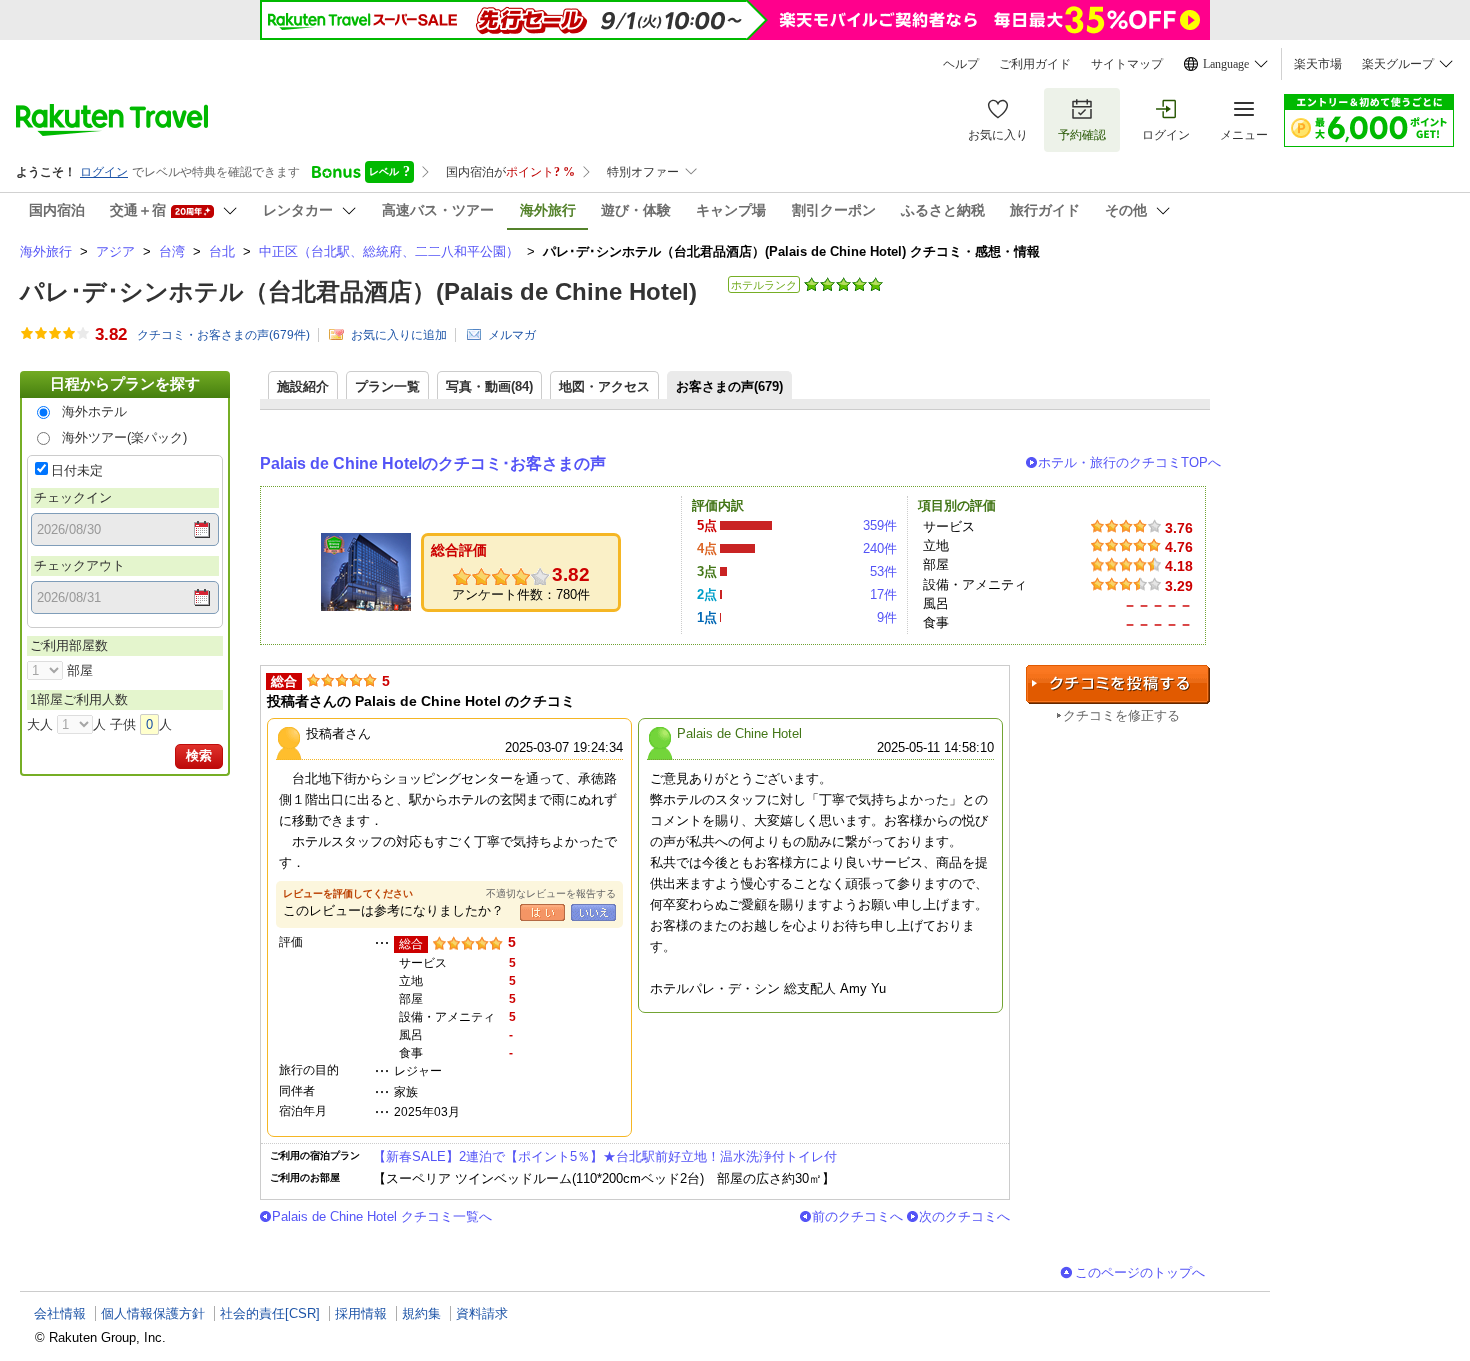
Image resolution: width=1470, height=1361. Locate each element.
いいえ (593, 912)
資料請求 (482, 1313)
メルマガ (512, 335)
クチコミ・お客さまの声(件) (223, 335)
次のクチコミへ (964, 1216)
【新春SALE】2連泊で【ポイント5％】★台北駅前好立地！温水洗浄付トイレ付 (605, 1156)
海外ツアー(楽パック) (124, 437)
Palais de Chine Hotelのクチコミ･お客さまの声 (433, 463)
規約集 (421, 1313)
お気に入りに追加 (399, 335)
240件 (880, 548)
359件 (880, 525)
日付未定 (77, 470)
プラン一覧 (387, 386)
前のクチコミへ (857, 1216)
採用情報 (361, 1313)
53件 (883, 571)
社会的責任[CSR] (270, 1313)
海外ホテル (94, 411)
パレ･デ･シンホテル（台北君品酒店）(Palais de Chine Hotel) (358, 291)
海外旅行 (46, 251)
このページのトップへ (1140, 1272)
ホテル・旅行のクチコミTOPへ (1129, 462)
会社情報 (60, 1313)
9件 (887, 617)
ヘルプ (961, 64)
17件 (883, 594)
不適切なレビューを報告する (551, 893)
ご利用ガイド (1035, 64)
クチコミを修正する (1121, 715)
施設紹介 (303, 386)
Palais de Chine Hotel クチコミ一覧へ (382, 1216)
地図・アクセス (604, 386)
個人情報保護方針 (153, 1313)
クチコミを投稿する (1118, 684)
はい (542, 912)
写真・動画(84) (489, 386)
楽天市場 (1318, 64)
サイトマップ (1127, 64)
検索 (199, 755)
